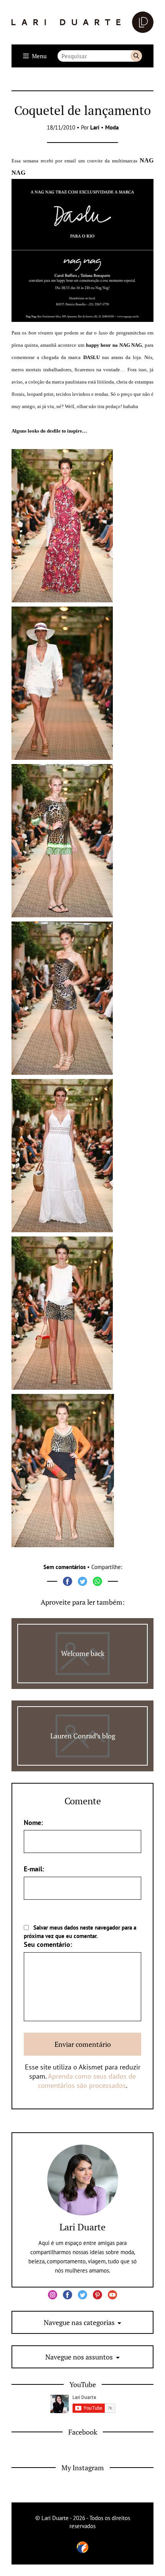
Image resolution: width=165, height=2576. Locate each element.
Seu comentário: (48, 1944)
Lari (95, 127)
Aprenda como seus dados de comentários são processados (87, 2081)
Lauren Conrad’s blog (83, 1736)
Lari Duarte (82, 2227)
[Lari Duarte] (82, 22)
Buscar (136, 56)
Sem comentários (64, 1567)
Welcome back (83, 1653)
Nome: (33, 1823)
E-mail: (34, 1869)
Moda (112, 127)
